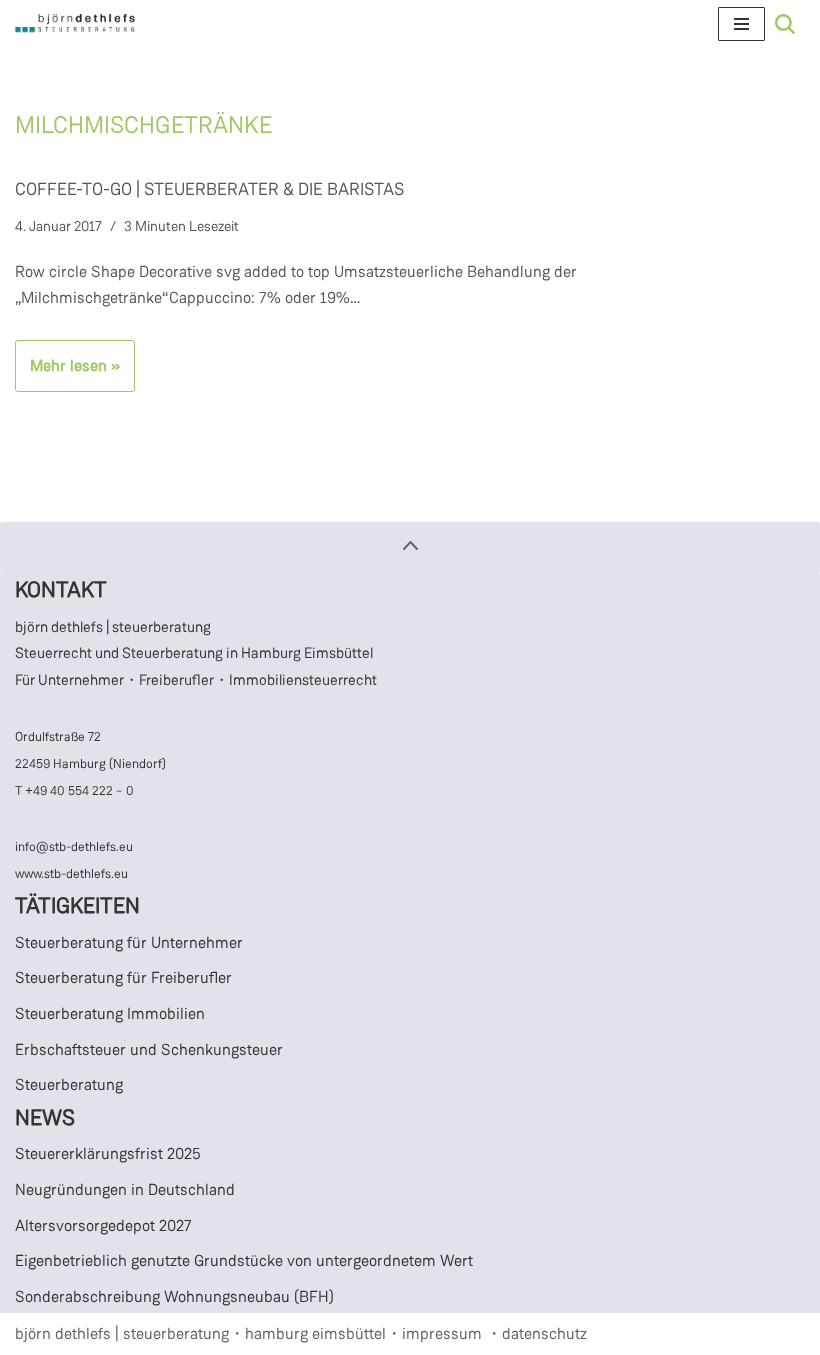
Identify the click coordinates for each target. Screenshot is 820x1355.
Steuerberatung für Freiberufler (123, 977)
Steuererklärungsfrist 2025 (108, 1153)
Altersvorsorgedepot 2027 (103, 1225)
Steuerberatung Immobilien (110, 1013)
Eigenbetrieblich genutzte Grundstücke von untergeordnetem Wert (244, 1260)
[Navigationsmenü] (741, 24)
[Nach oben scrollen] (410, 548)
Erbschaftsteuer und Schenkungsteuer (149, 1049)
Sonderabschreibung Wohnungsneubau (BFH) (174, 1296)
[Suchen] (785, 24)
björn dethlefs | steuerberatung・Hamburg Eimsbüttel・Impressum (248, 1333)
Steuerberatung (69, 1084)
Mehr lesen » (67, 373)
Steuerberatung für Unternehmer (129, 942)
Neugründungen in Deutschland (125, 1189)
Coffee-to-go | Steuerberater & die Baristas (209, 189)
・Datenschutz (536, 1333)
